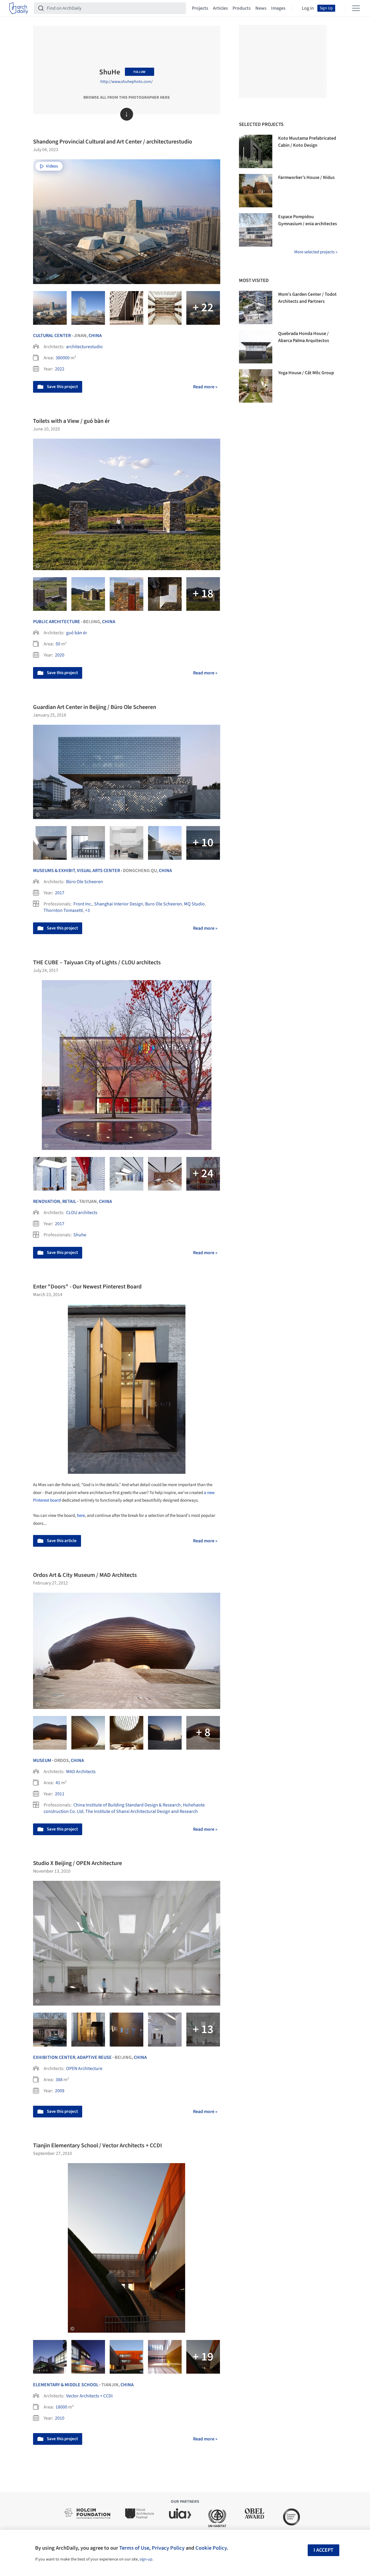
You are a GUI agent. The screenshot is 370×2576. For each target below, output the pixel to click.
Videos (52, 166)
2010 (60, 2418)
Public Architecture (57, 622)
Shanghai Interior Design (119, 904)
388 (59, 2080)
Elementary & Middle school (66, 2385)
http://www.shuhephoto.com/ (127, 82)
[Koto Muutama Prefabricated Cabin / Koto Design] (256, 151)
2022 (60, 369)
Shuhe (80, 1235)
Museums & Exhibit (54, 871)
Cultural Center (52, 336)
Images (278, 8)
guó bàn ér (77, 633)
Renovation (47, 1201)
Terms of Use (134, 2548)
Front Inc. (83, 904)
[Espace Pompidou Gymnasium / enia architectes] (256, 230)
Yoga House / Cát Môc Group (306, 373)
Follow (139, 72)
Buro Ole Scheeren (164, 904)
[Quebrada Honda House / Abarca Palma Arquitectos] (256, 347)
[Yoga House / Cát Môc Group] (256, 386)
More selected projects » (316, 252)
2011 (60, 1794)
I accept (323, 2550)
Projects (200, 8)
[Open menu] (356, 8)
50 (58, 644)
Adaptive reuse (94, 2057)
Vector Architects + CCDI (89, 2396)
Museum (42, 1760)
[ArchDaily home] (19, 8)
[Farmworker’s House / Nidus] (256, 191)
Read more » (205, 387)
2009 (60, 2091)
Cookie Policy (211, 2548)
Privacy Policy (168, 2548)
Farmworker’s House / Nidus (306, 177)
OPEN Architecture (84, 2069)
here (81, 1516)
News (261, 8)
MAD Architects (81, 1772)
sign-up (146, 2559)
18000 (61, 2407)
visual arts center (98, 871)
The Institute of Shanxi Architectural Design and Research (142, 1811)
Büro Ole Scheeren (85, 882)
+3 (87, 910)
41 (58, 1783)
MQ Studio (194, 904)
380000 (63, 358)
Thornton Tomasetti (63, 910)
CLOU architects (82, 1213)
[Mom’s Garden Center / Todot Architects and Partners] (256, 307)
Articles (220, 8)
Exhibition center (54, 2057)
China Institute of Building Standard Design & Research (127, 1805)
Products (242, 8)
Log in (308, 8)
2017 (60, 893)
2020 (60, 655)
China (95, 336)
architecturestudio (84, 347)
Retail (69, 1201)
